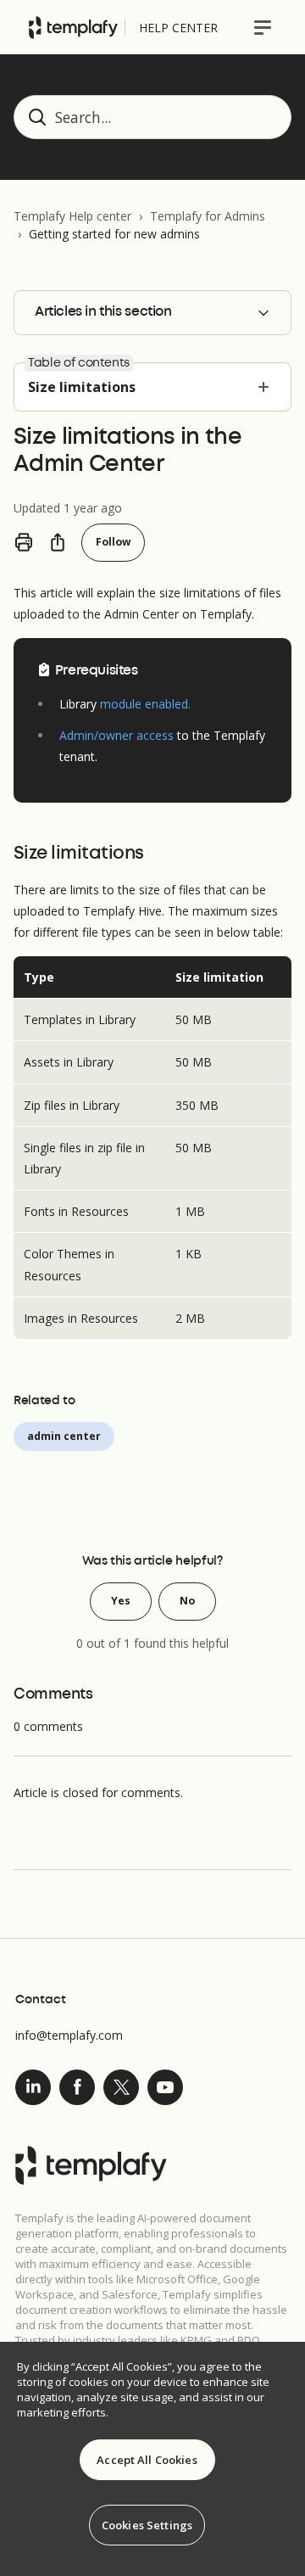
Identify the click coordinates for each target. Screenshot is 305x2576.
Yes (121, 1601)
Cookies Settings (147, 2525)
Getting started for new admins (114, 234)
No (187, 1601)
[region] (152, 2459)
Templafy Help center (72, 216)
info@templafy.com (69, 2035)
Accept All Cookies (147, 2460)
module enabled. (145, 704)
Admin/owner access (116, 735)
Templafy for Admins (208, 216)
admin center (64, 1436)
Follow (113, 542)
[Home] (73, 28)
